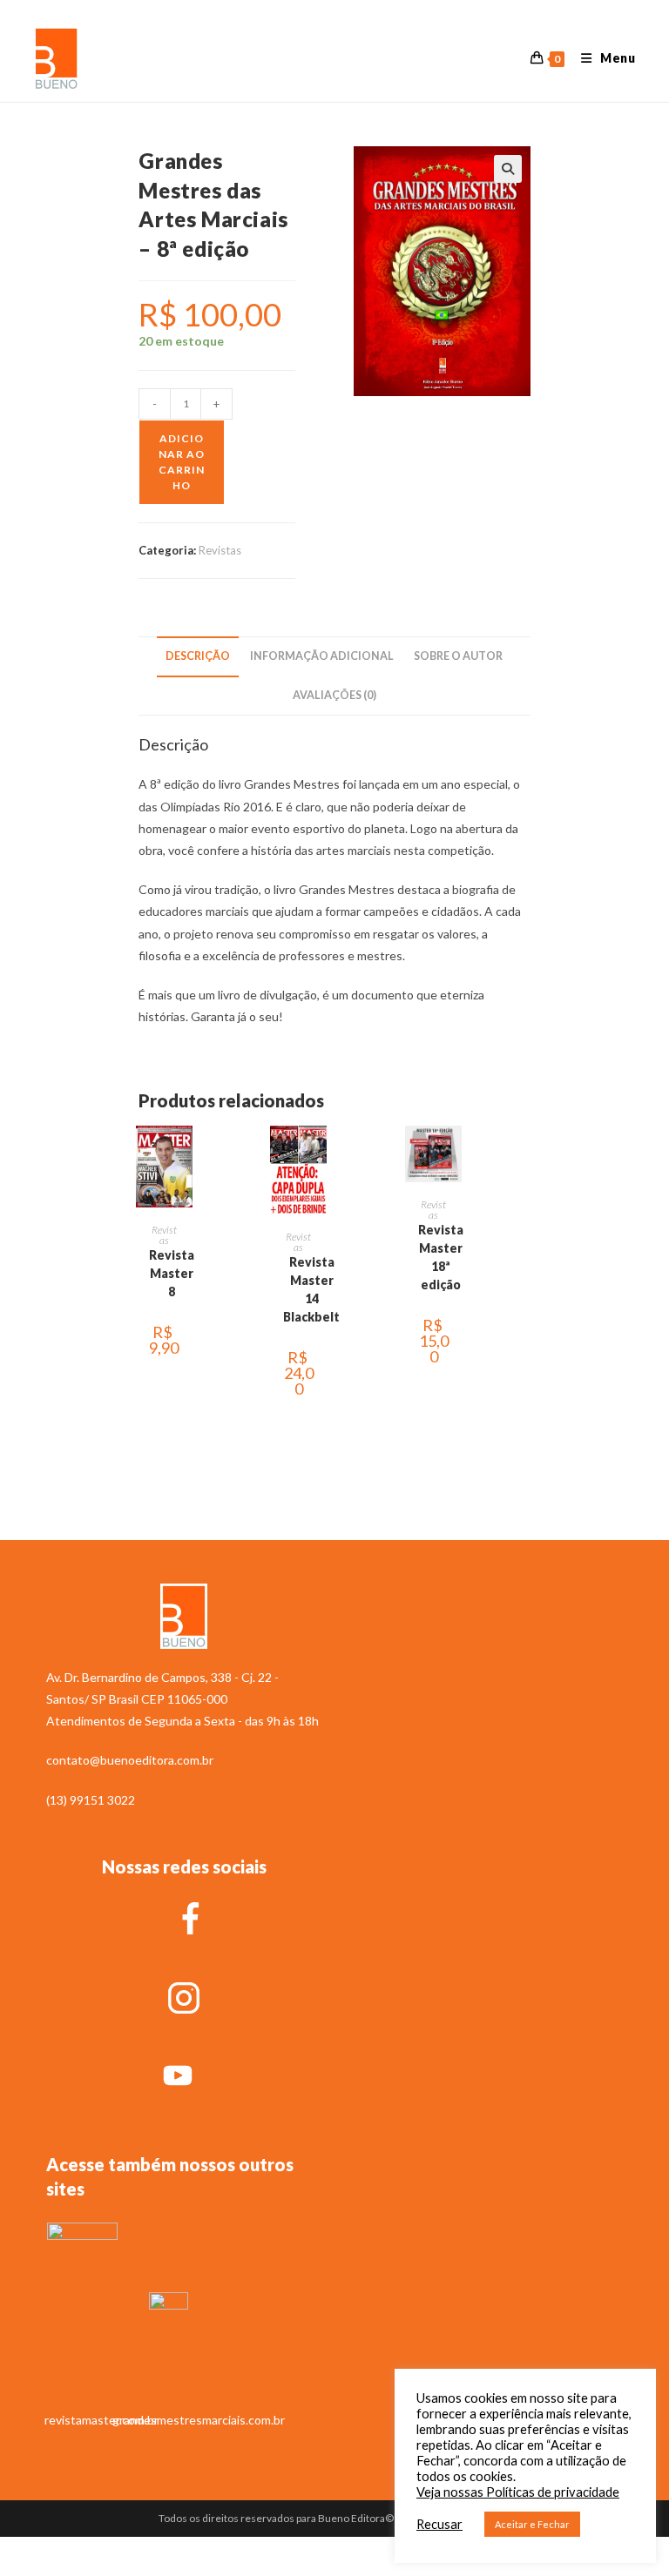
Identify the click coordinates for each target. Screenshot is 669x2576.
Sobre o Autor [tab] (458, 656)
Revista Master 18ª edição (441, 1257)
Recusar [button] (439, 2524)
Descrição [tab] (198, 656)
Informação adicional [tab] (322, 656)
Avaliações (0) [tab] (334, 695)
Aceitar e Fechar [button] (532, 2524)
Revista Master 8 (172, 1273)
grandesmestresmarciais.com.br (199, 2420)
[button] (508, 169)
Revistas (220, 550)
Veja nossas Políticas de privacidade (518, 2492)
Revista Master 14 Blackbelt (311, 1289)
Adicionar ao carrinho (182, 462)
